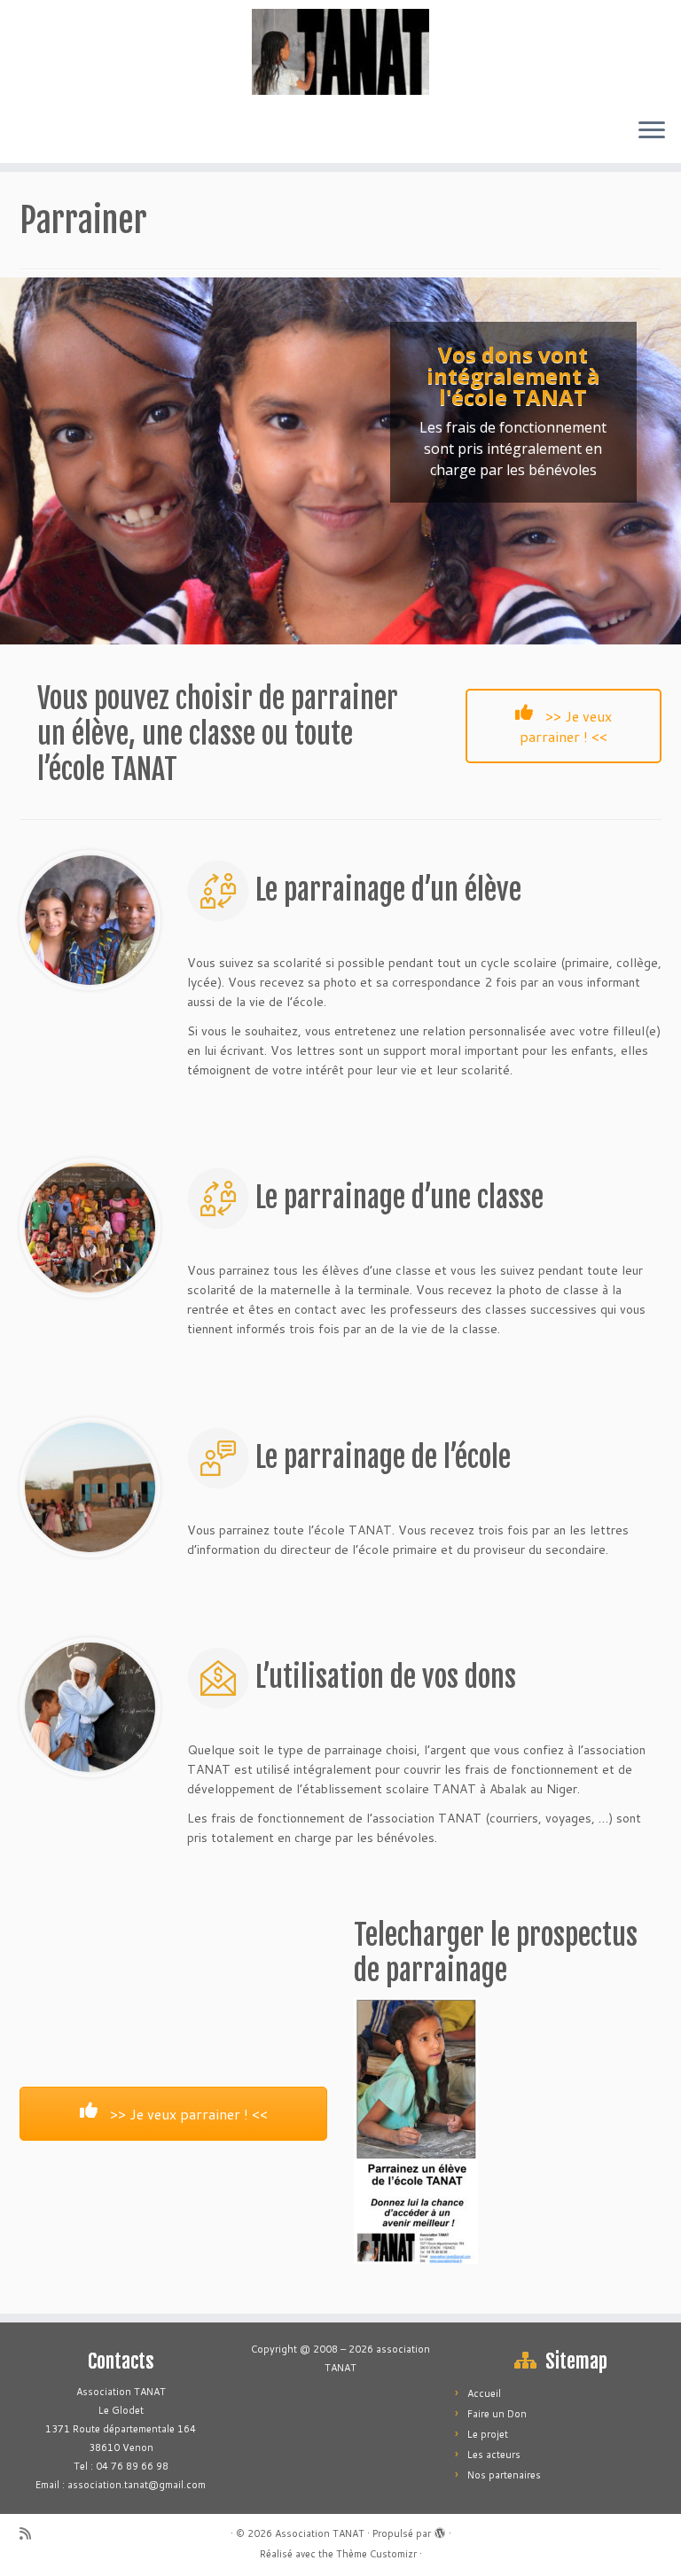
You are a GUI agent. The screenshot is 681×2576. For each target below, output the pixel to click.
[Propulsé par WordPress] (440, 2530)
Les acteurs (494, 2455)
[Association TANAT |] (340, 52)
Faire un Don (497, 2414)
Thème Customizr (376, 2554)
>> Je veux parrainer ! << (566, 726)
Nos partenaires (504, 2475)
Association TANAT (320, 2533)
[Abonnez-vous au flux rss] (31, 2534)
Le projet (488, 2434)
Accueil (484, 2393)
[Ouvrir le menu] (652, 131)
